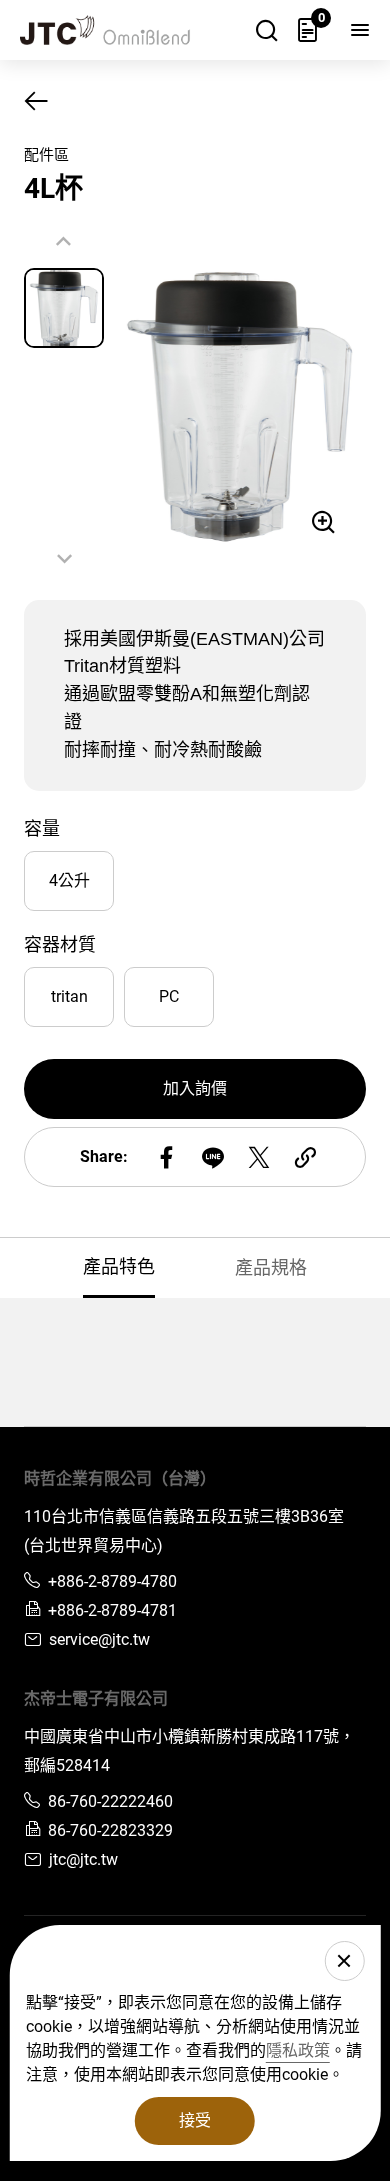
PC (169, 996)
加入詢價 (195, 1088)
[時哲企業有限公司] (115, 30)
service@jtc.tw (99, 1639)
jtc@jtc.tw (83, 1859)
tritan (69, 996)
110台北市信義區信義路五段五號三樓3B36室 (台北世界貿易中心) (184, 1531)
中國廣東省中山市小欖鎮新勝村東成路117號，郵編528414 (189, 1751)
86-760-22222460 (110, 1801)
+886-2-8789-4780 (112, 1581)
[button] (64, 558)
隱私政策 (298, 2050)
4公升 (69, 880)
